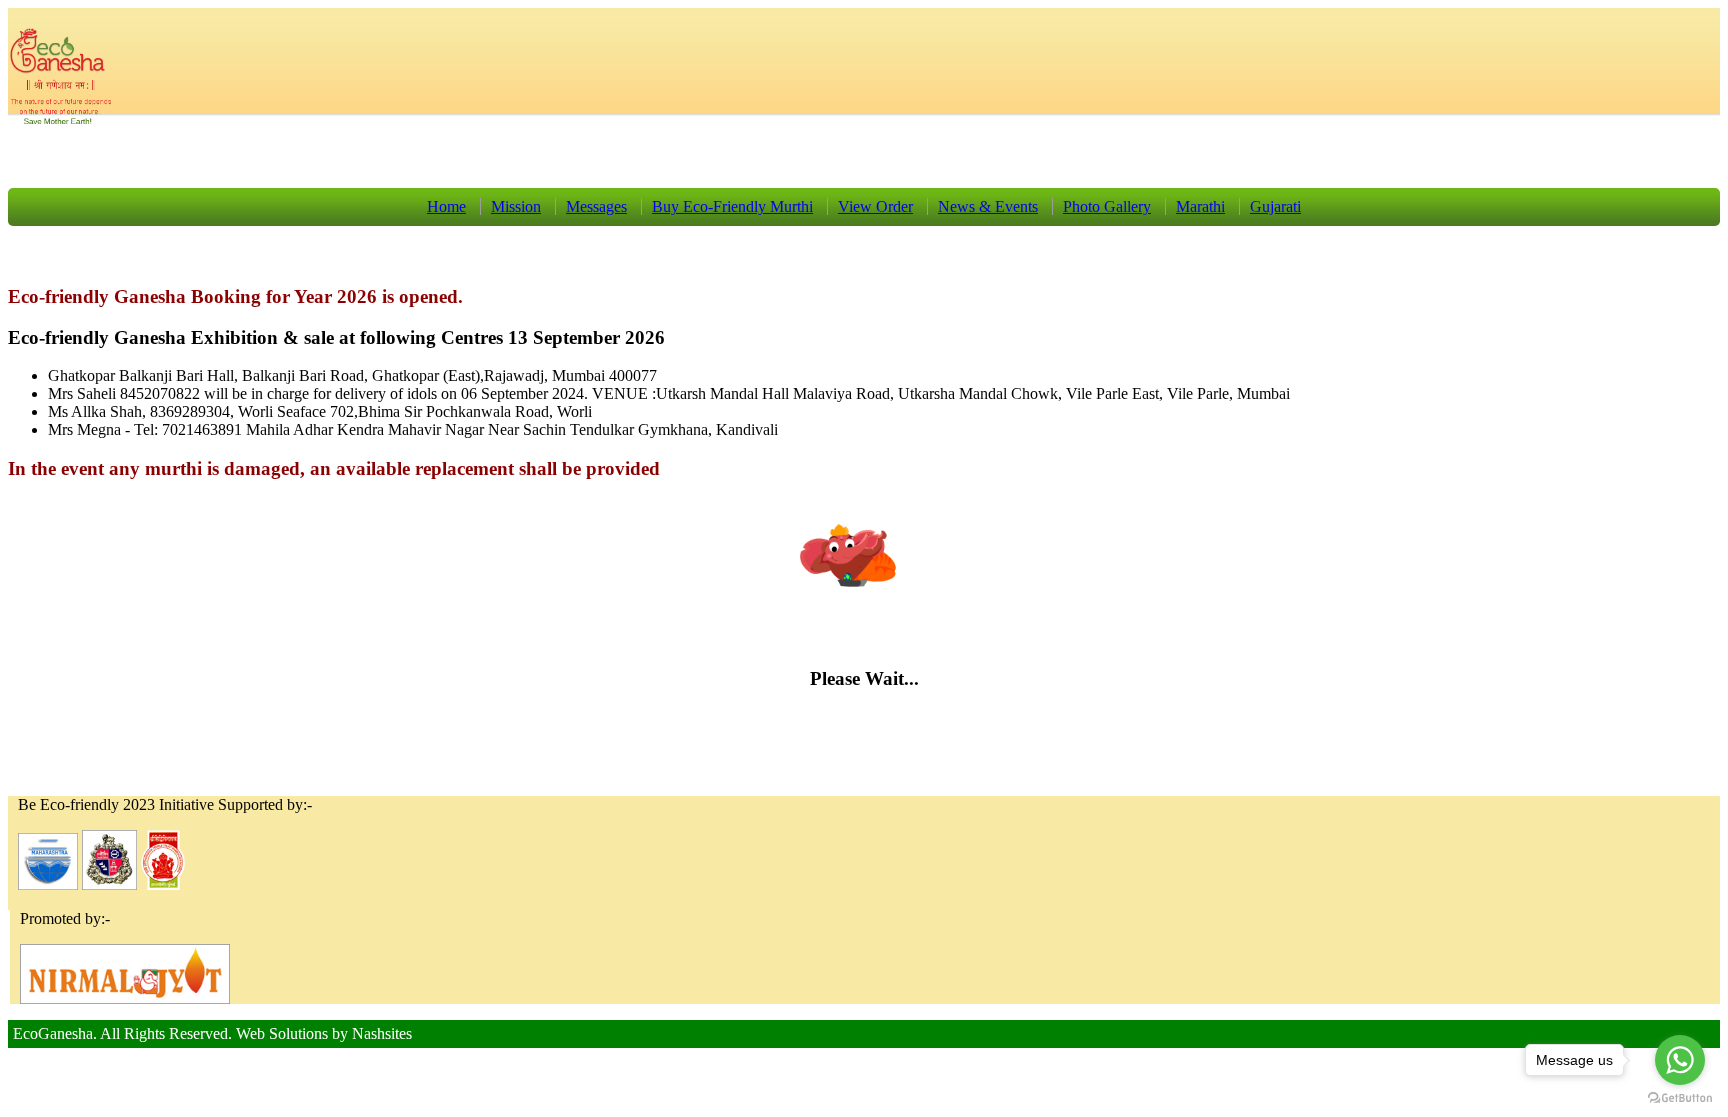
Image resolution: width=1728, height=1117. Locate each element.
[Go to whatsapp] (1680, 1060)
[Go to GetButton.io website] (1680, 1097)
